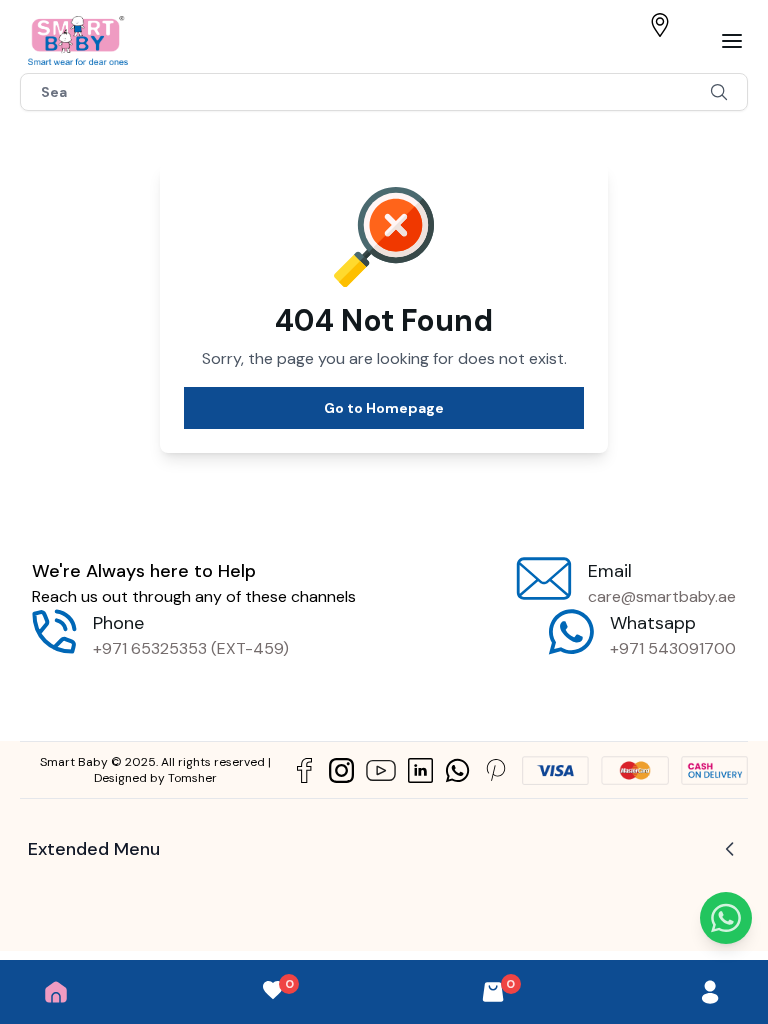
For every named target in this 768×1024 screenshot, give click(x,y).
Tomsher (192, 778)
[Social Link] (304, 770)
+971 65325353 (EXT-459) (191, 648)
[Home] (56, 992)
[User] (710, 992)
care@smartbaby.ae (662, 596)
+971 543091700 (673, 648)
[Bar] (732, 41)
